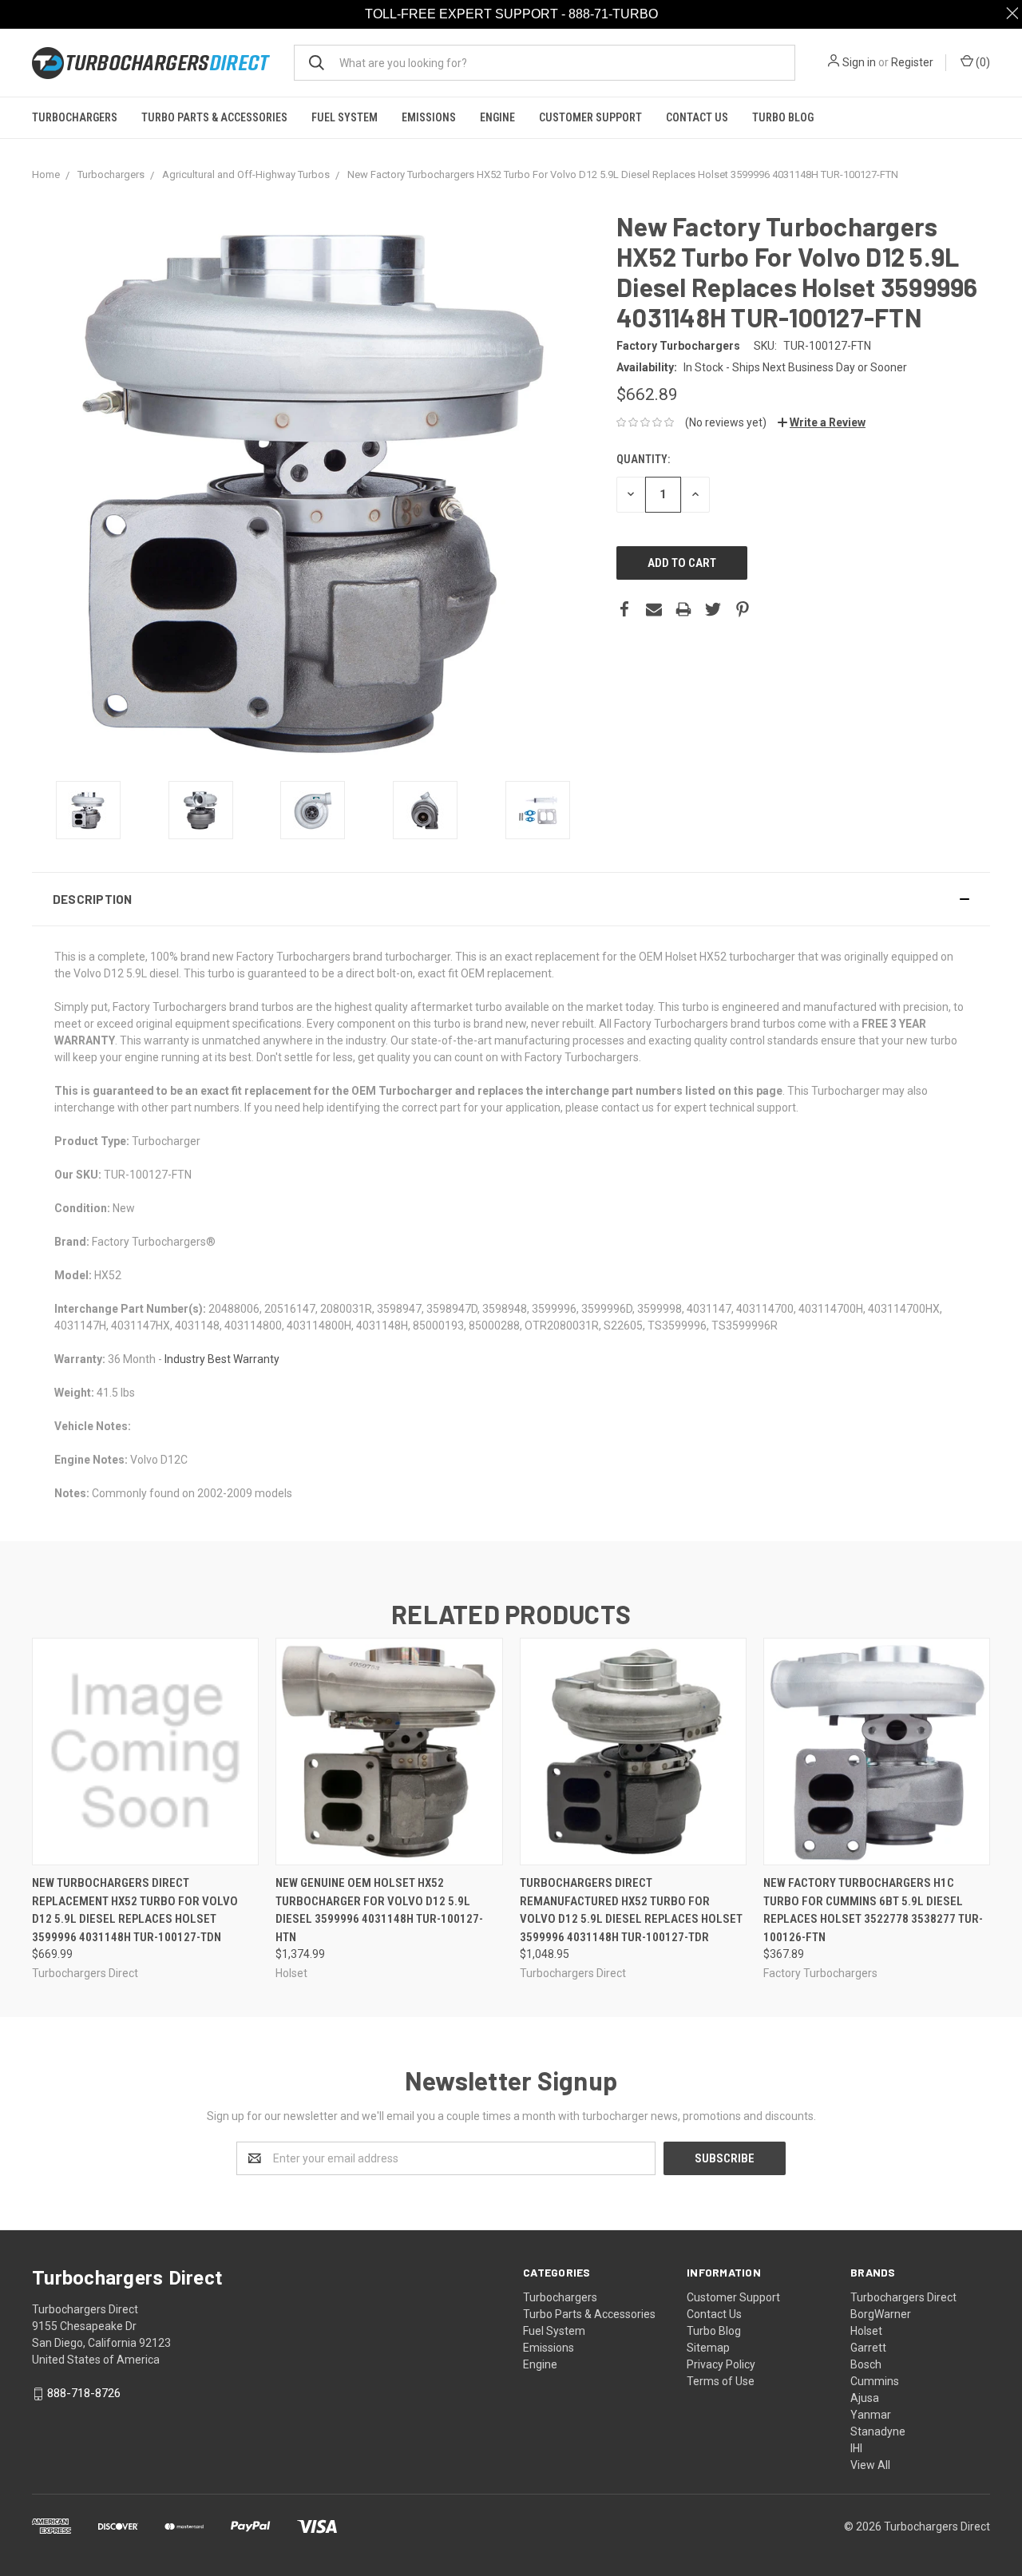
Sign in (859, 62)
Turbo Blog (783, 117)
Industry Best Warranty (222, 1359)
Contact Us (697, 117)
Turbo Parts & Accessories (214, 117)
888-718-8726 (84, 2393)
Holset (866, 2331)
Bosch (866, 2364)
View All (870, 2465)
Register (912, 62)
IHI (856, 2448)
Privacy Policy (721, 2364)
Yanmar (871, 2415)
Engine (497, 117)
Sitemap (708, 2348)
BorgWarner (881, 2314)
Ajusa (865, 2398)
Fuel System (345, 117)
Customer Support (590, 117)
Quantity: (643, 459)
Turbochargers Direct (903, 2297)
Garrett (868, 2348)
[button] (511, 899)
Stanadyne (878, 2431)
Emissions (429, 117)
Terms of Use (721, 2381)
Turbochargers (75, 117)
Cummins (875, 2381)
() (982, 62)
